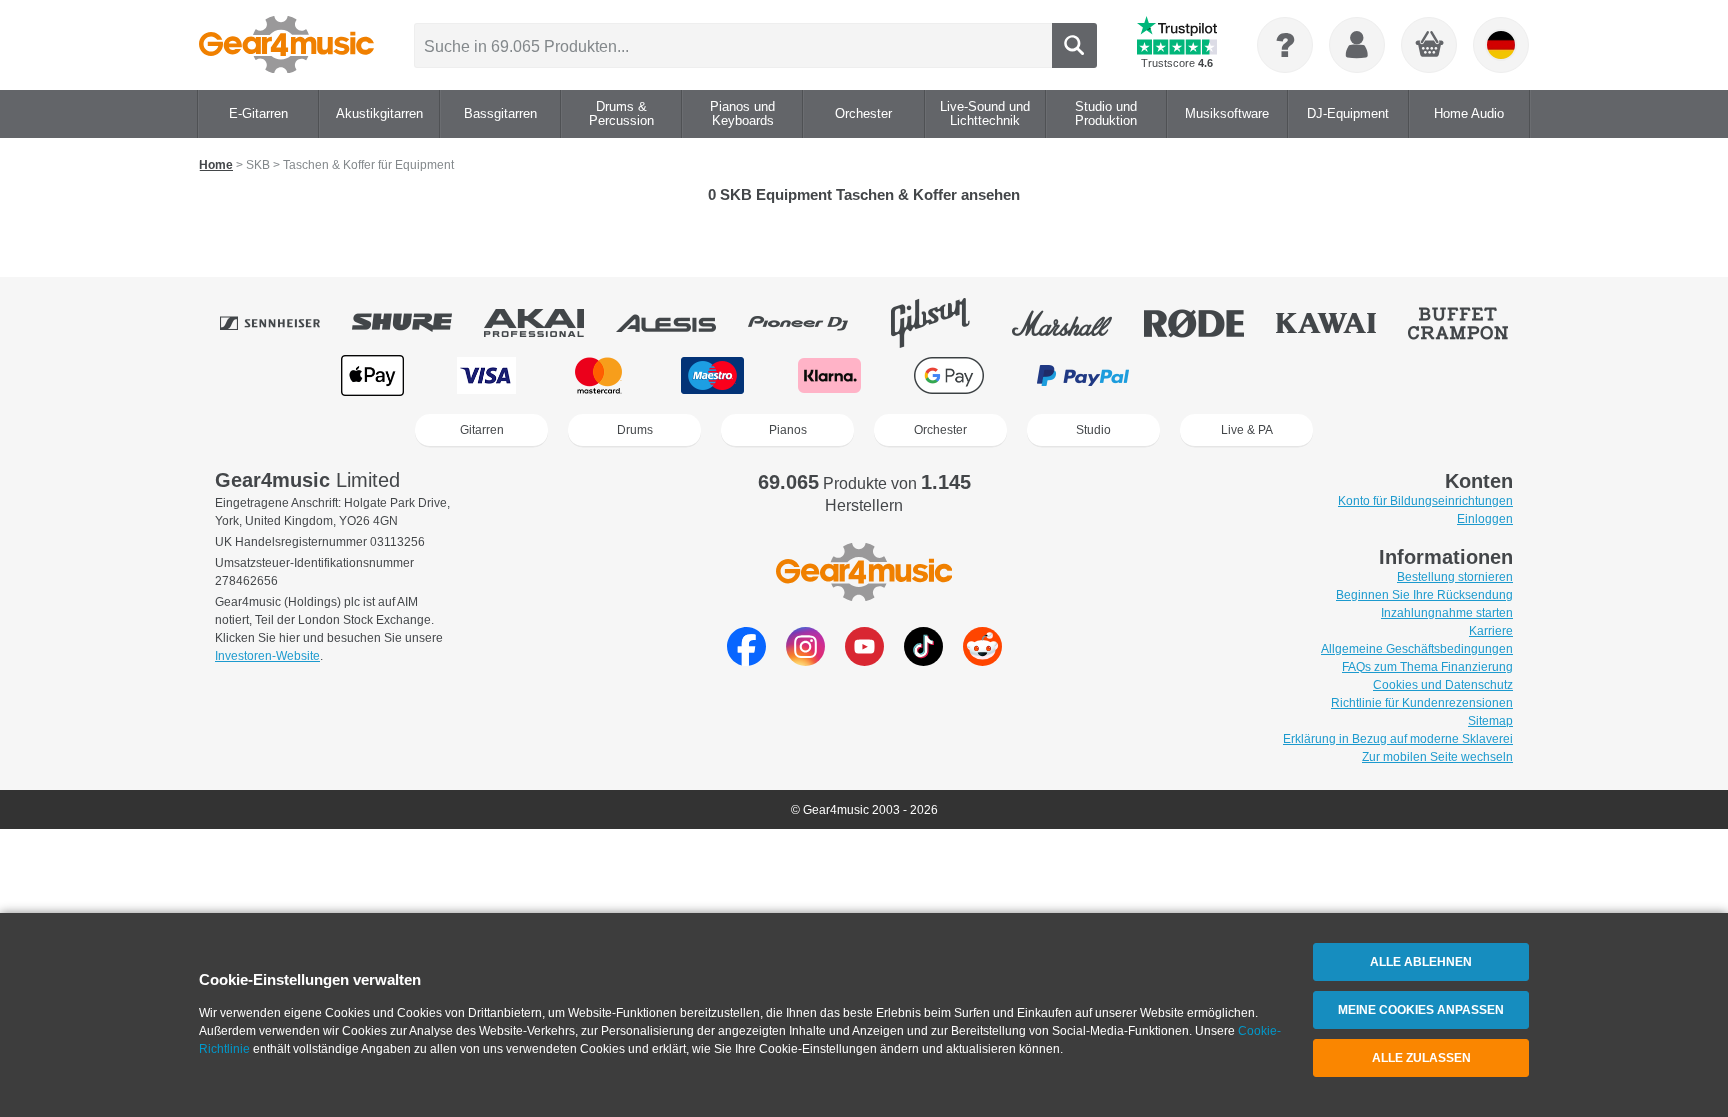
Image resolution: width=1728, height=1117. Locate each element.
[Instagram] (805, 660)
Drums (635, 430)
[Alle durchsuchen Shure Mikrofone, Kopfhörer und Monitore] (416, 323)
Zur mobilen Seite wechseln (1437, 757)
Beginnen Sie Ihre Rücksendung (1424, 595)
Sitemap (1490, 721)
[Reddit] (982, 660)
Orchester (940, 430)
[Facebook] (746, 660)
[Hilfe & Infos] (1285, 45)
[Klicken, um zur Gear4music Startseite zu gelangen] (286, 45)
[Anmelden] (1357, 45)
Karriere (1491, 631)
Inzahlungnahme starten (1447, 613)
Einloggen (1485, 519)
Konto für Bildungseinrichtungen (1425, 501)
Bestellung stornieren (1455, 577)
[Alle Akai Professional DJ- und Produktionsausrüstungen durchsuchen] (548, 323)
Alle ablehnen (1421, 962)
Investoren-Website (267, 656)
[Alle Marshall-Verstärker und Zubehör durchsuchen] (1076, 323)
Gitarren (482, 430)
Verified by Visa (1353, 375)
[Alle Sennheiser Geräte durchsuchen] (284, 323)
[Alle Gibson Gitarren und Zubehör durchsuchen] (944, 323)
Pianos (788, 430)
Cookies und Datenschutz (1443, 685)
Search (1074, 45)
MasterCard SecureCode (1224, 375)
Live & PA (1247, 430)
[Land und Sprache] (1501, 45)
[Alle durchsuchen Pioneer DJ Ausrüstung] (812, 323)
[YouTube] (864, 660)
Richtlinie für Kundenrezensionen (1422, 703)
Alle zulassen (1421, 1058)
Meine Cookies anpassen (1421, 1010)
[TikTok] (923, 660)
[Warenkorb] (1430, 46)
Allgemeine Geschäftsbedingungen (1417, 649)
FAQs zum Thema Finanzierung (1427, 667)
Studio (1093, 430)
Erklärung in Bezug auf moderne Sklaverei (1398, 739)
